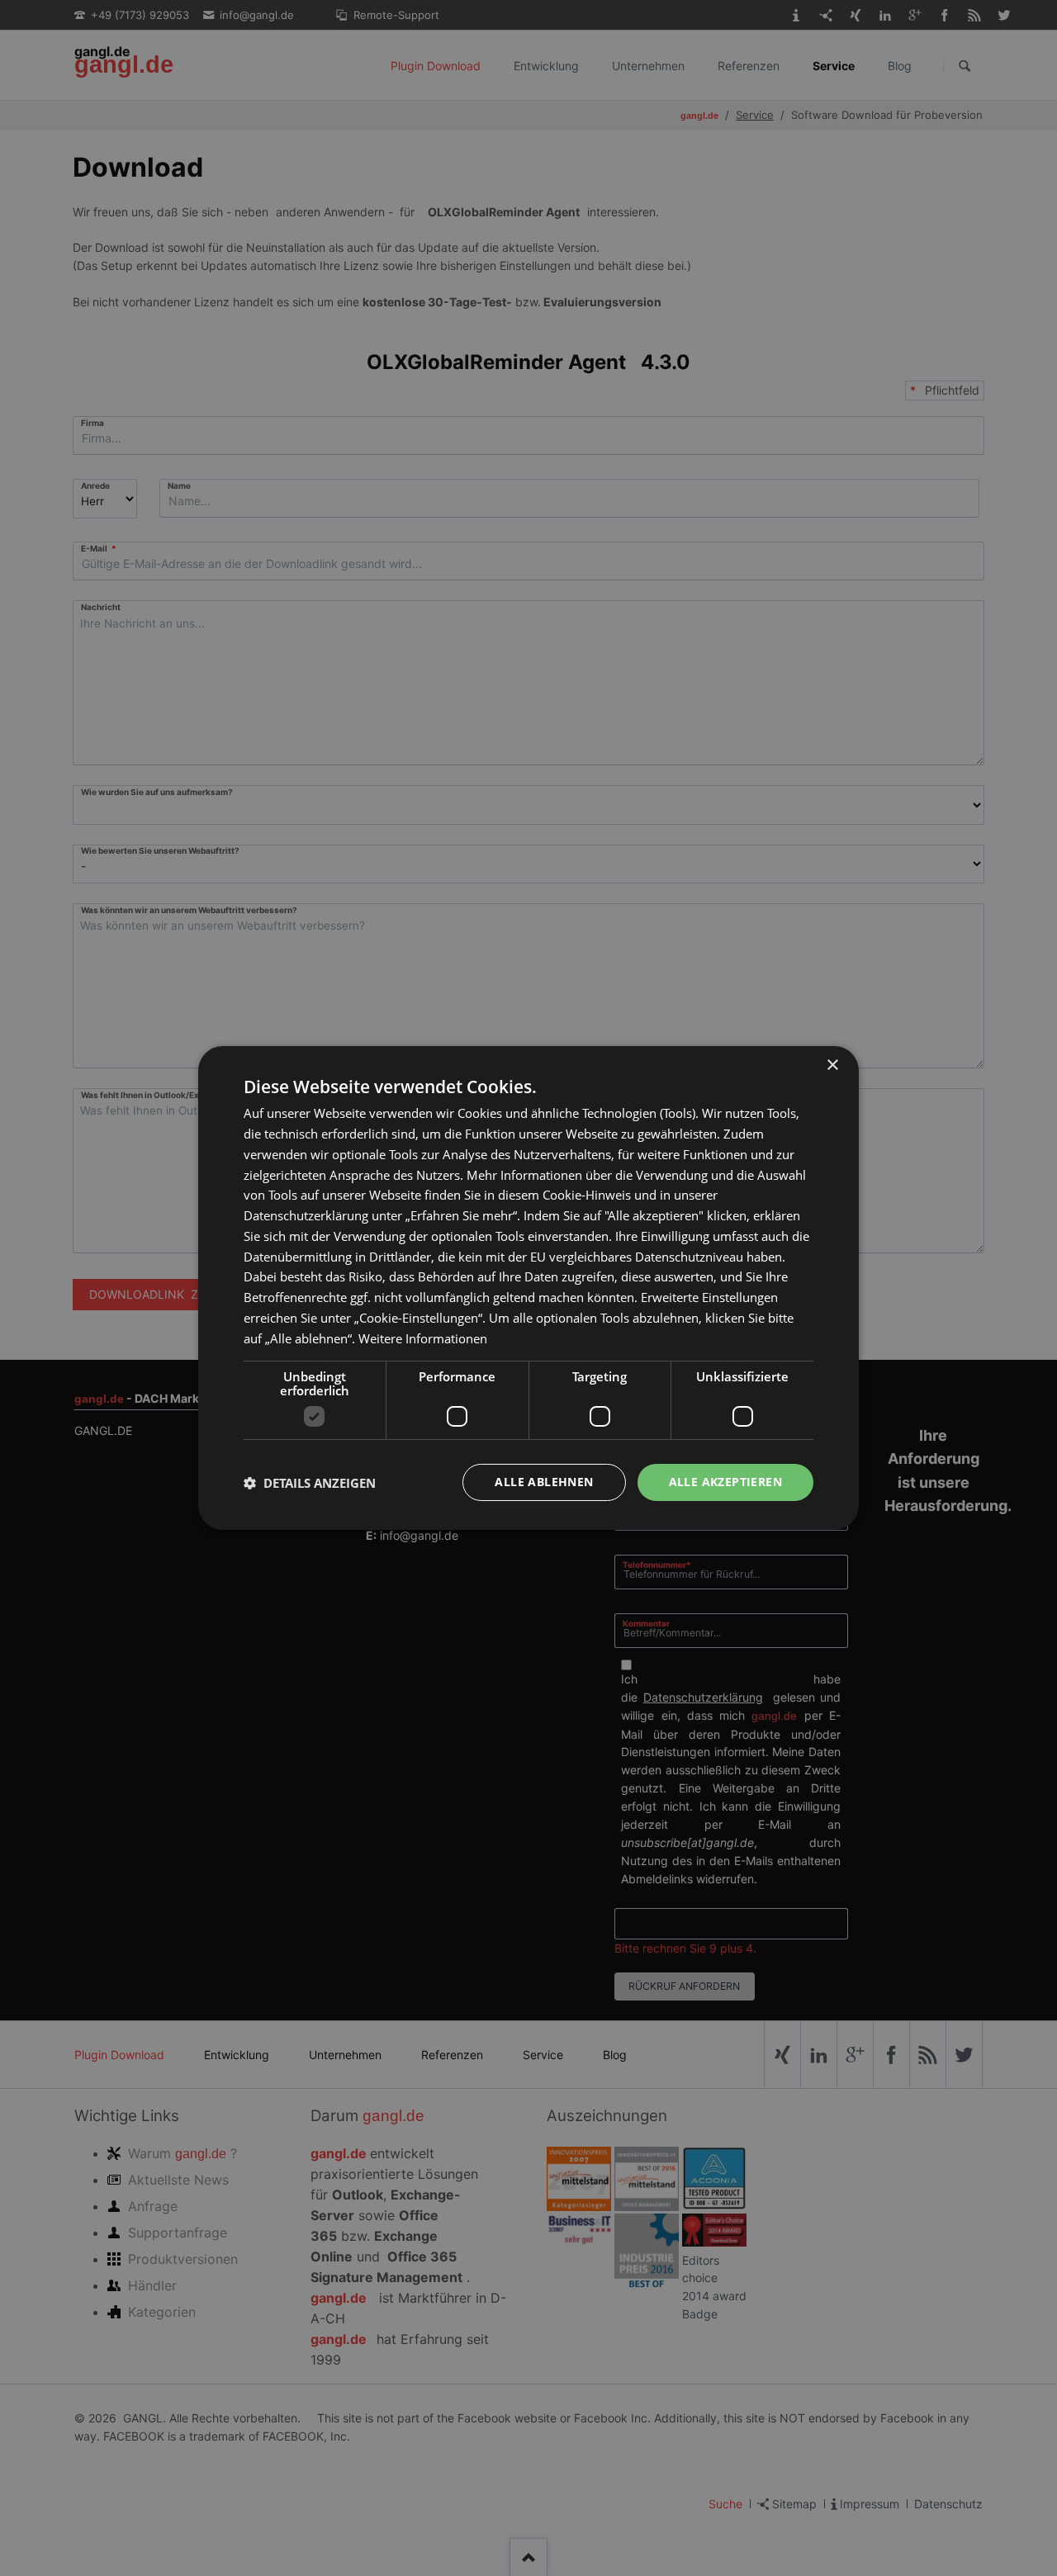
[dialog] (528, 1288)
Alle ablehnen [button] (544, 1482)
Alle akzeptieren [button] (725, 1482)
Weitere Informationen (423, 1338)
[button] (310, 1483)
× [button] (832, 1065)
